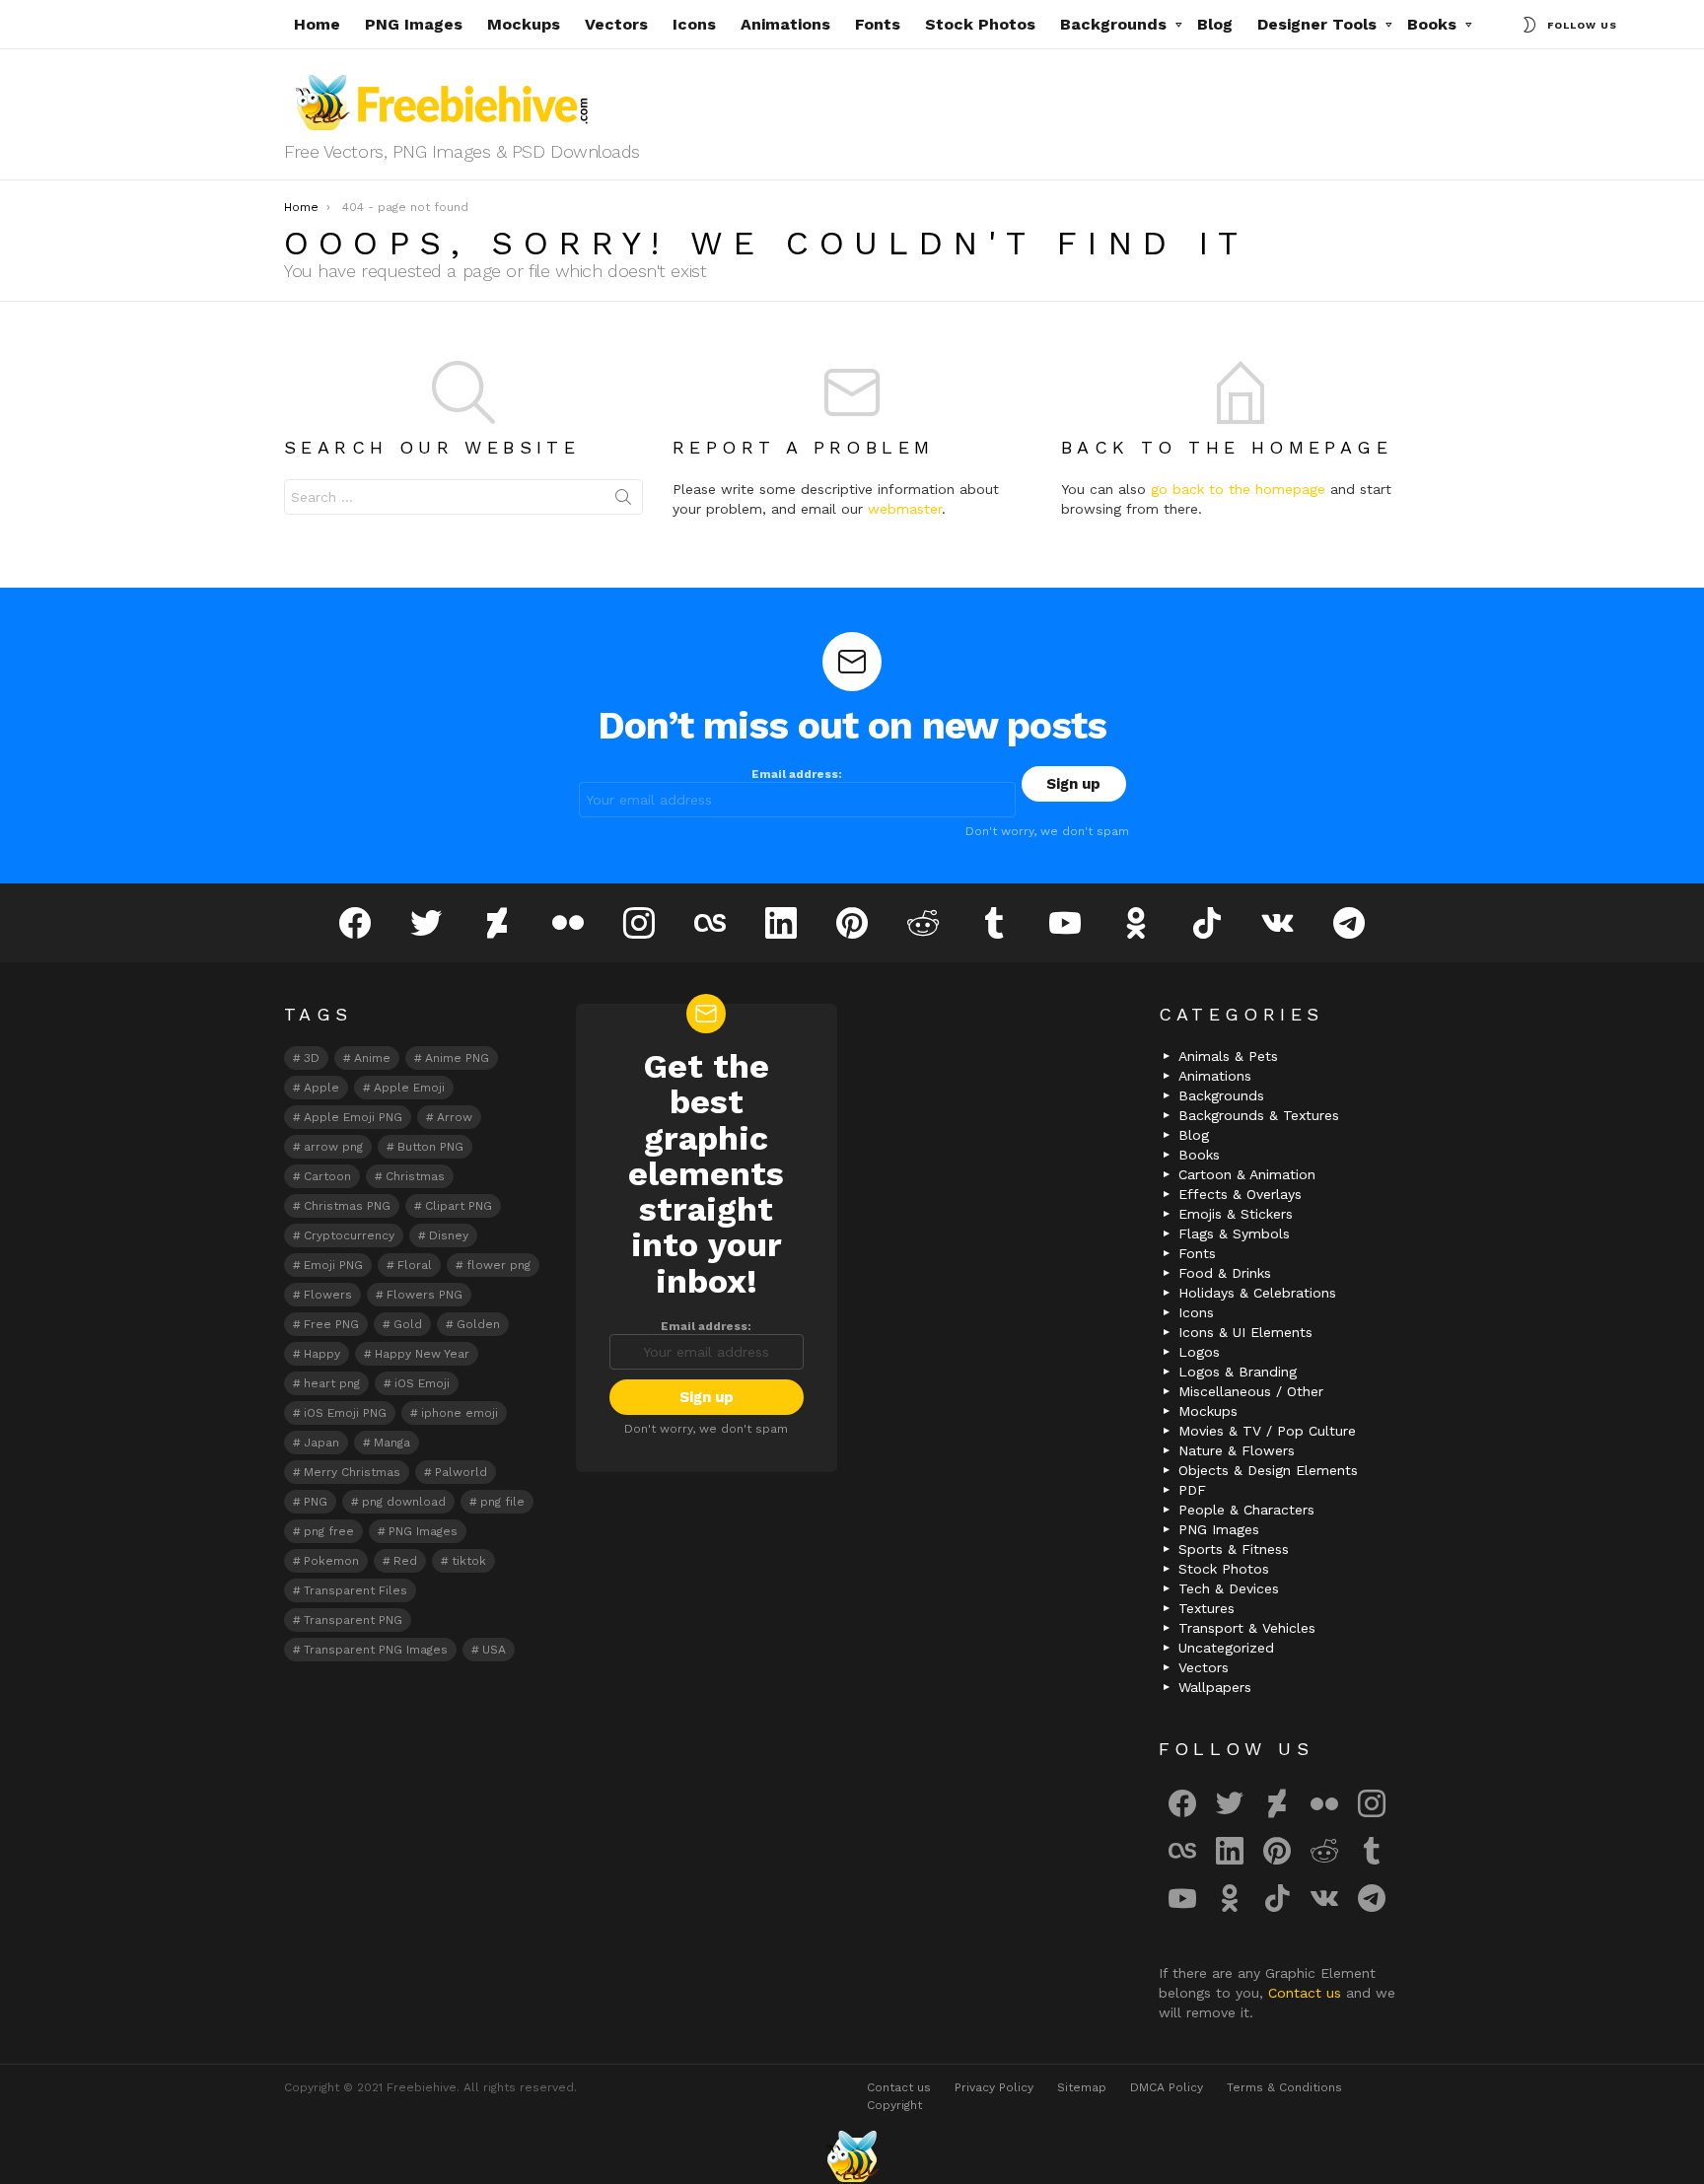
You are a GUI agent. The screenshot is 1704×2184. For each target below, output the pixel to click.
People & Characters (1246, 1510)
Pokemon (331, 1561)
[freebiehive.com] (852, 2156)
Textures (1207, 1608)
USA (494, 1650)
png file (502, 1502)
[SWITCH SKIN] (1529, 25)
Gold (408, 1324)
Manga (392, 1443)
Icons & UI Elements (1245, 1332)
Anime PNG (457, 1058)
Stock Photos (980, 24)
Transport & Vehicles (1247, 1628)
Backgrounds (1113, 24)
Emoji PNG (333, 1265)
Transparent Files (355, 1590)
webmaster (905, 509)
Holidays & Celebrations (1257, 1293)
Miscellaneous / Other (1251, 1391)
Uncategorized (1226, 1648)
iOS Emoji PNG (345, 1413)
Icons (694, 24)
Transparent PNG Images (376, 1650)
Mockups (524, 24)
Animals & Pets (1228, 1056)
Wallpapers (1215, 1687)
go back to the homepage (1238, 489)
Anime (372, 1058)
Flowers (328, 1295)
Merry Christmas (352, 1472)
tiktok (469, 1561)
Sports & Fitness (1234, 1549)
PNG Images (414, 24)
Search (623, 501)
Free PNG (331, 1324)
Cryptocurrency (349, 1235)
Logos (1199, 1352)
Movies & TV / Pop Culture (1267, 1431)
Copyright (894, 2105)
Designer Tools (1317, 24)
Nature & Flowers (1237, 1450)
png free (329, 1531)
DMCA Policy (1167, 2087)
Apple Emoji (409, 1088)
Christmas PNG (347, 1206)
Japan (321, 1443)
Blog (1215, 24)
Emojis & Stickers (1236, 1214)
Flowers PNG (425, 1295)
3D (312, 1058)
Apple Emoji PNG (353, 1117)
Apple (321, 1088)
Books (1432, 24)
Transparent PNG (353, 1620)
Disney (449, 1235)
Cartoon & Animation (1247, 1174)
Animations (785, 24)
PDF (1192, 1490)
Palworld (461, 1472)
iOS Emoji (422, 1383)
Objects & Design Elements (1268, 1470)
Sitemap (1082, 2087)
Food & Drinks (1225, 1273)
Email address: (797, 774)
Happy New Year (422, 1354)
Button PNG (430, 1147)
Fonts (878, 24)
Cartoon (327, 1176)
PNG (316, 1502)
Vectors (616, 24)
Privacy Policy (994, 2087)
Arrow (455, 1117)
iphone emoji (460, 1413)
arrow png (333, 1147)
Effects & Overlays (1240, 1194)
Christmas (415, 1176)
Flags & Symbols (1234, 1233)
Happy (322, 1354)
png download (404, 1502)
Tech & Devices (1229, 1588)
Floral (415, 1265)
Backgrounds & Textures (1259, 1115)
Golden (478, 1324)
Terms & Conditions (1284, 2087)
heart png (332, 1383)
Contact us (1307, 1993)
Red (405, 1561)
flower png (498, 1265)
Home (317, 24)
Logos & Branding (1238, 1372)
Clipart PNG (459, 1206)
